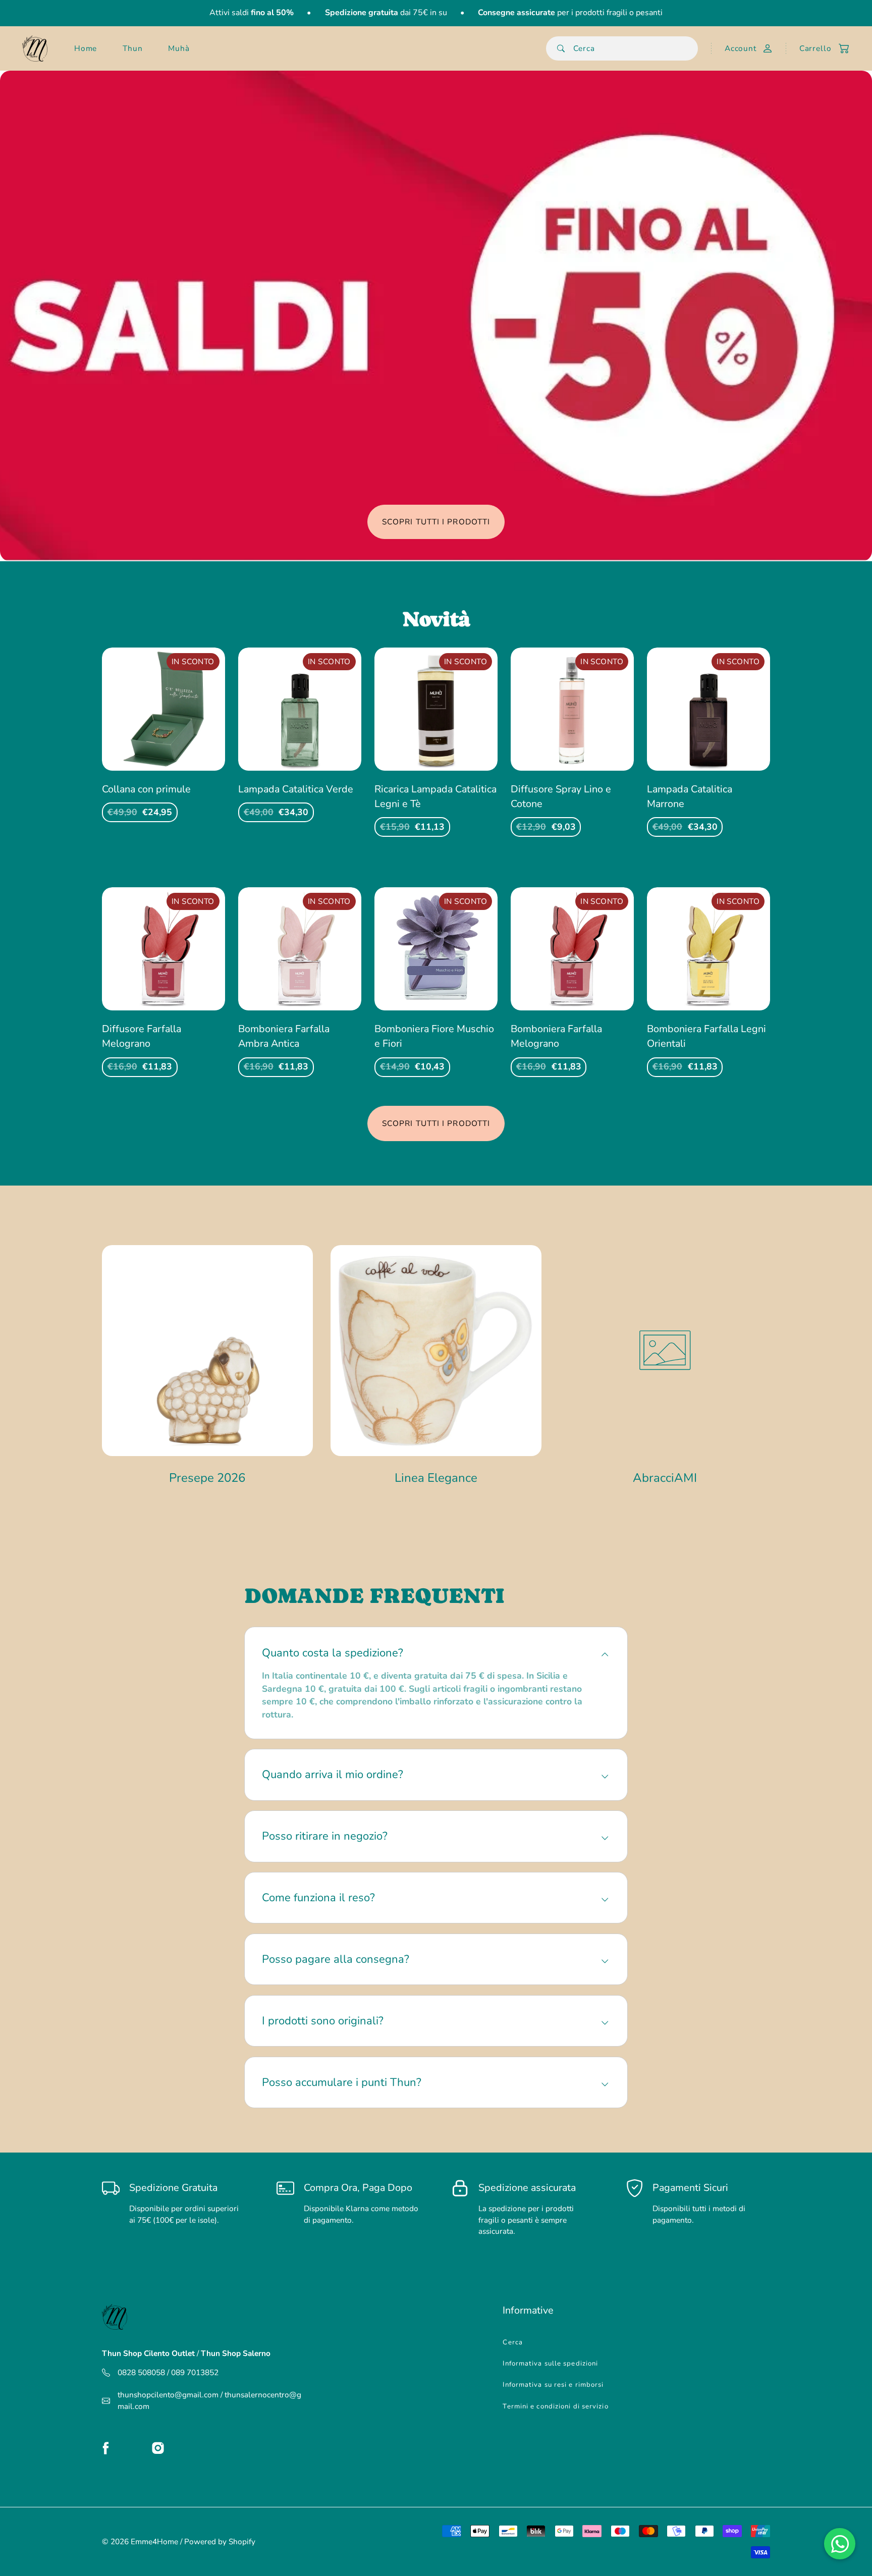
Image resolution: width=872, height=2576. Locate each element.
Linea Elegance (436, 1478)
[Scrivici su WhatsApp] (840, 2544)
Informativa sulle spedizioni (550, 2364)
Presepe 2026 (207, 1478)
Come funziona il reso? (318, 1898)
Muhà (179, 48)
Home (86, 48)
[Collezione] (207, 1351)
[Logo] (35, 48)
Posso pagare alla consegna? (336, 1959)
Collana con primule (146, 789)
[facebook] (106, 2448)
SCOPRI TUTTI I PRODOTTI (436, 522)
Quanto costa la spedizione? (333, 1653)
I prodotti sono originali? (323, 2021)
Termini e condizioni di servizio (555, 2406)
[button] (819, 48)
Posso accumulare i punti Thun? (342, 2082)
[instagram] (158, 2448)
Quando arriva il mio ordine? (333, 1775)
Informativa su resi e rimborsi (553, 2385)
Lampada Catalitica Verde (296, 789)
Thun (133, 48)
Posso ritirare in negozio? (325, 1836)
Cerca (513, 2342)
